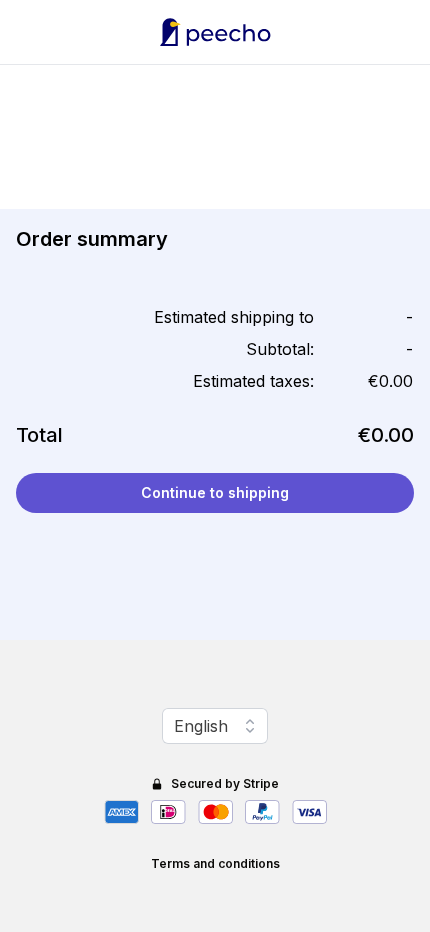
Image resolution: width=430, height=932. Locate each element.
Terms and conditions (215, 863)
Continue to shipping (215, 492)
